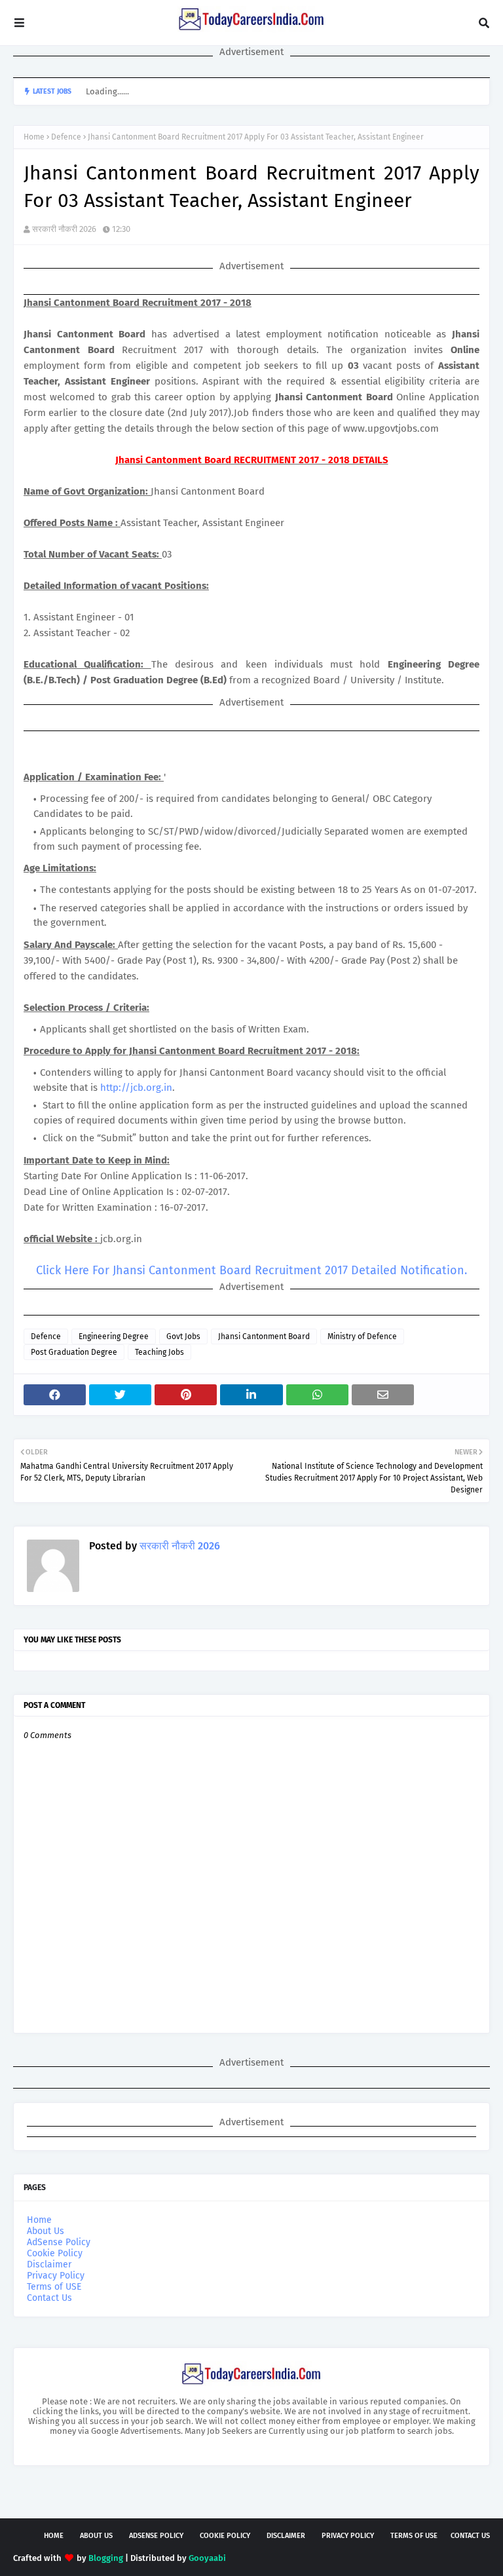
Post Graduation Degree (74, 1352)
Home (34, 137)
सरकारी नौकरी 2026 (64, 229)
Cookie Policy (55, 2253)
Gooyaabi (207, 2558)
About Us (46, 2231)
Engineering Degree (114, 1336)
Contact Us (49, 2298)
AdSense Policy (59, 2242)
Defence (66, 137)
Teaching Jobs (159, 1352)
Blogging (106, 2558)
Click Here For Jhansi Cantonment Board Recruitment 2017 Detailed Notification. (251, 1270)
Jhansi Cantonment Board (264, 1336)
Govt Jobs (183, 1336)
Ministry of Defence (362, 1336)
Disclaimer (49, 2264)
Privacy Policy (56, 2276)
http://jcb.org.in (136, 1088)
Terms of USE (54, 2287)
